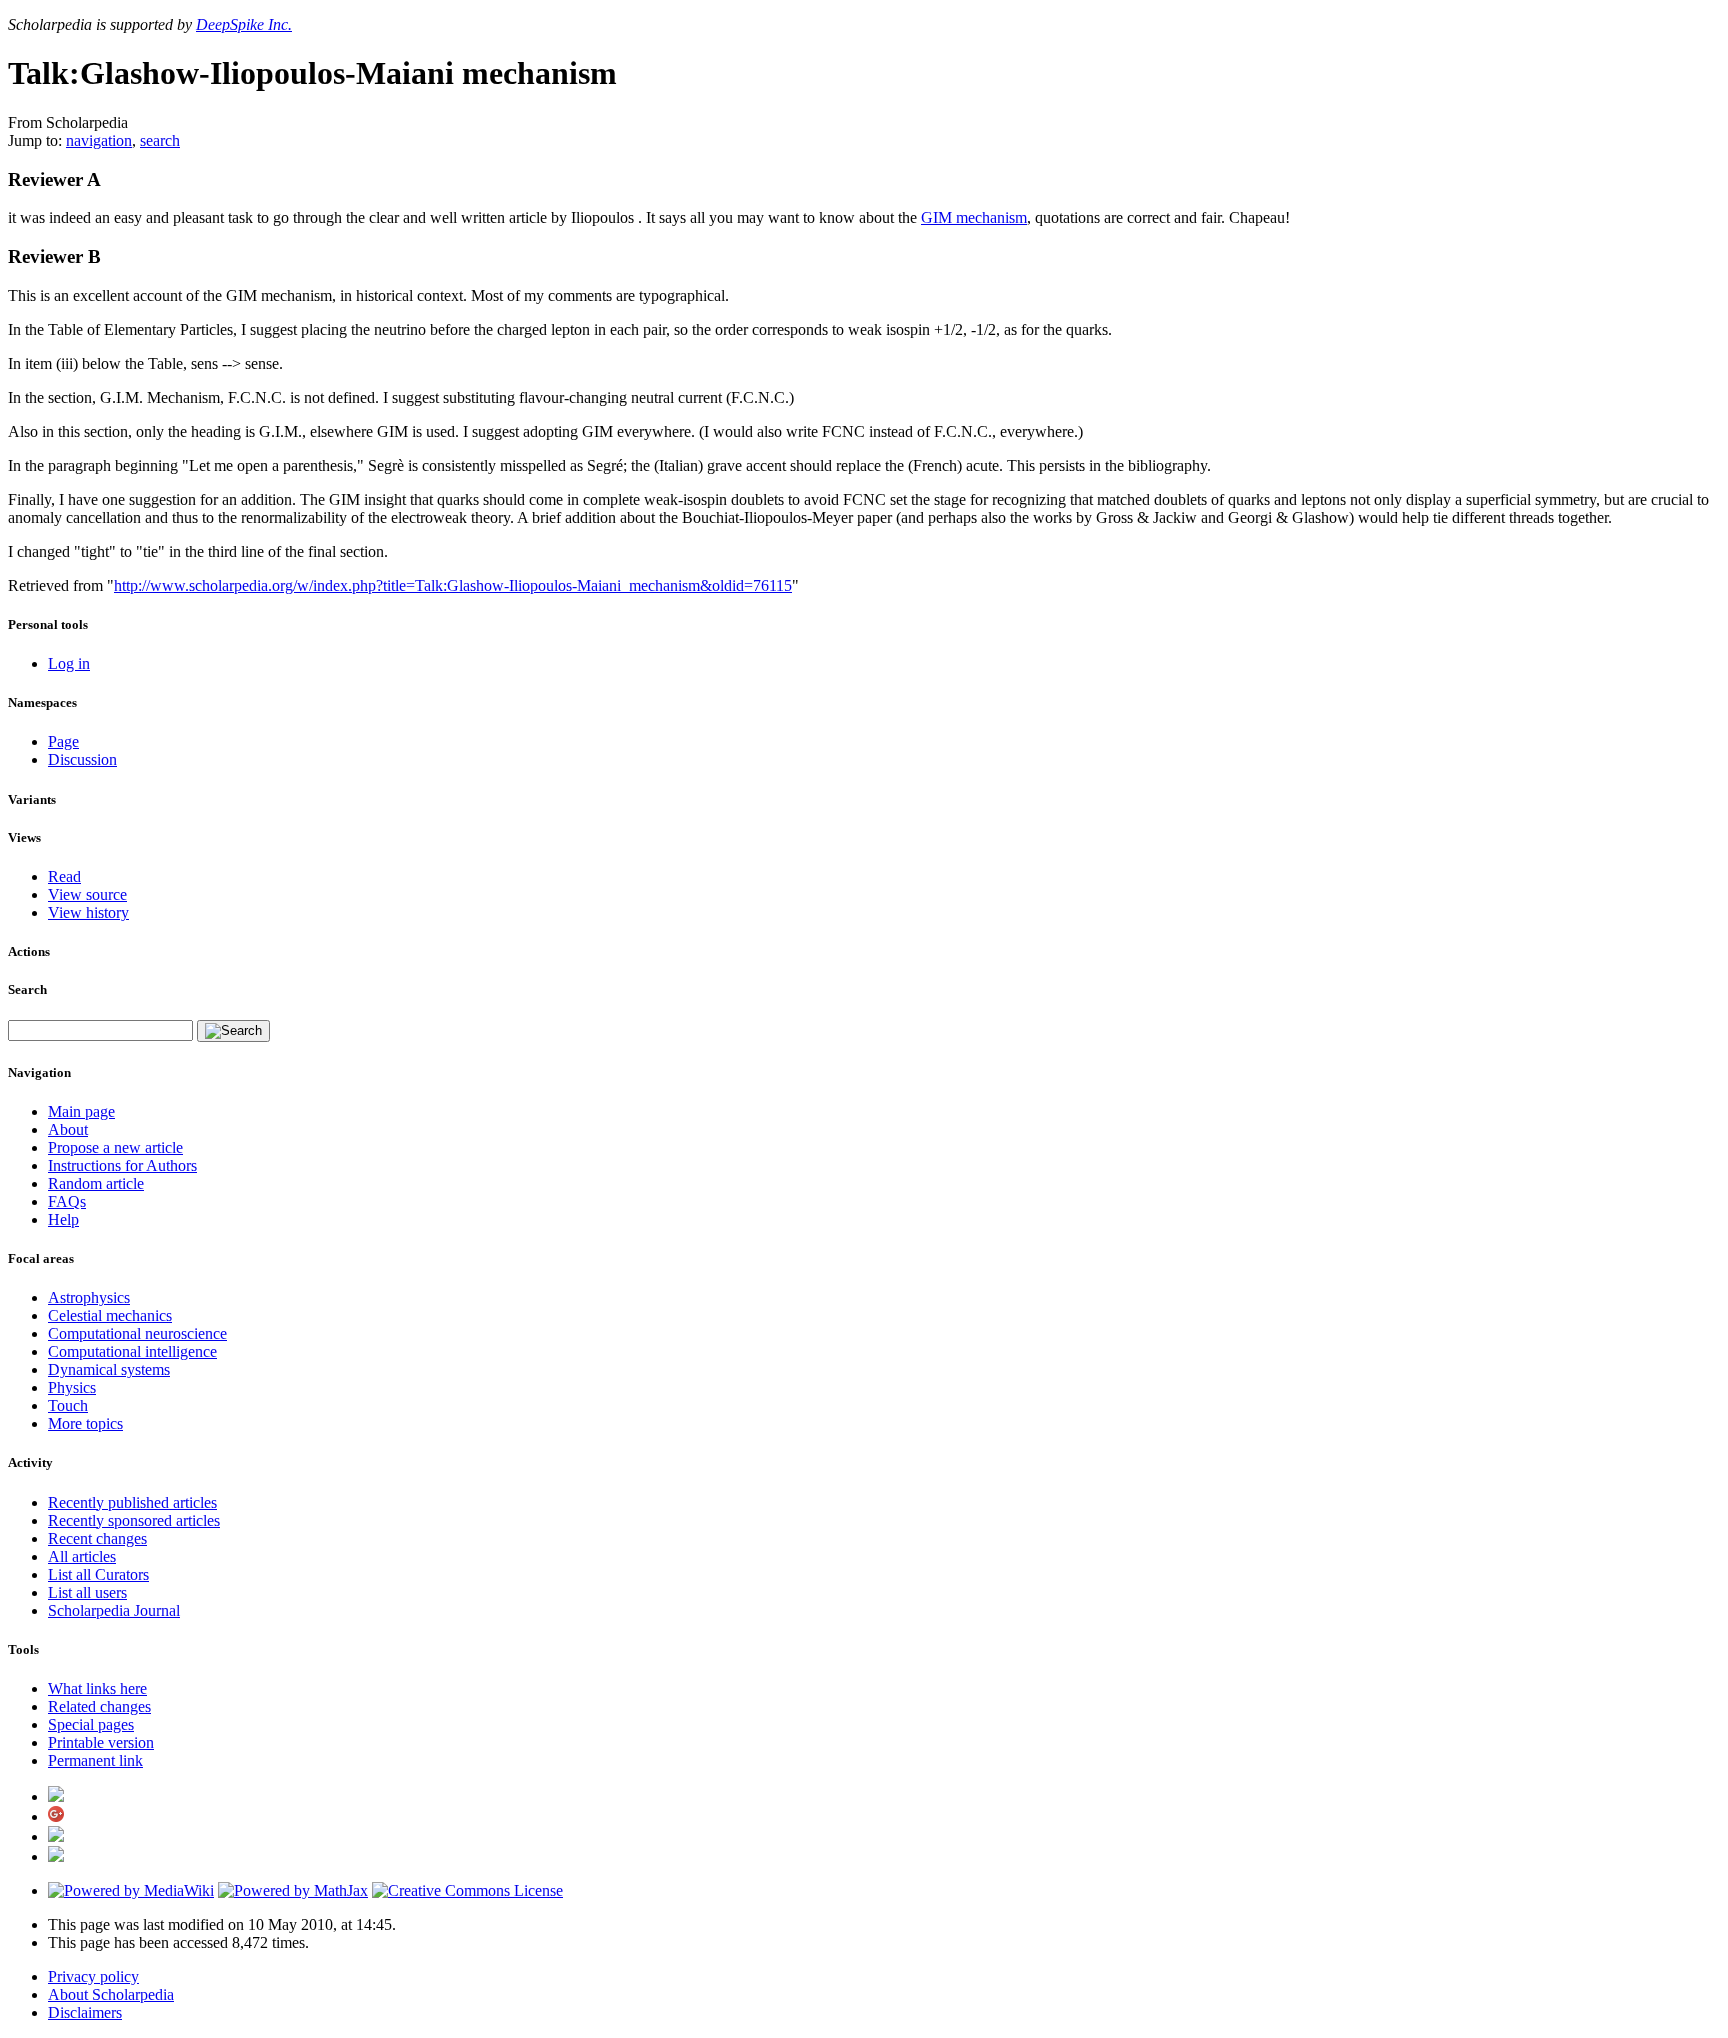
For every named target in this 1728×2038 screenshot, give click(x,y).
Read (64, 876)
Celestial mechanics (110, 1315)
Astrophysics (89, 1297)
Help (63, 1219)
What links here (97, 1688)
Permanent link (95, 1760)
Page (63, 741)
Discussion (82, 759)
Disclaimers (85, 2012)
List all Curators (98, 1574)
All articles (82, 1556)
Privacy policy (93, 1976)
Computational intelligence (132, 1351)
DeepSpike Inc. (244, 24)
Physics (72, 1387)
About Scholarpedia (111, 1994)
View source (87, 894)
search (160, 140)
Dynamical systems (109, 1369)
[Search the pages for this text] (233, 1031)
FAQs (67, 1201)
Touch (68, 1405)
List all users (87, 1592)
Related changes (99, 1706)
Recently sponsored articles (134, 1520)
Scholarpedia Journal (114, 1610)
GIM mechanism (974, 217)
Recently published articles (132, 1502)
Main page (81, 1111)
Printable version (101, 1742)
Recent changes (97, 1538)
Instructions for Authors (122, 1165)
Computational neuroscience (137, 1333)
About (68, 1129)
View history (88, 912)
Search (27, 989)
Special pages (91, 1724)
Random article (96, 1183)
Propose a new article (115, 1147)
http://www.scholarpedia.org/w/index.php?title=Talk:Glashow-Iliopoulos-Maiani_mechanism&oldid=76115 (453, 585)
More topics (85, 1423)
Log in (69, 663)
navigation (99, 140)
